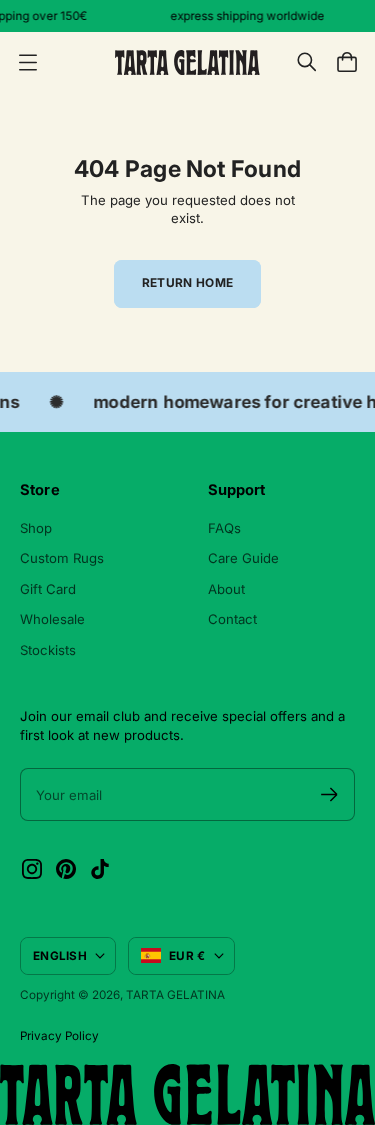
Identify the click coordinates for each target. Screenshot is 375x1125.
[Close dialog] (346, 478)
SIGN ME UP (100, 636)
